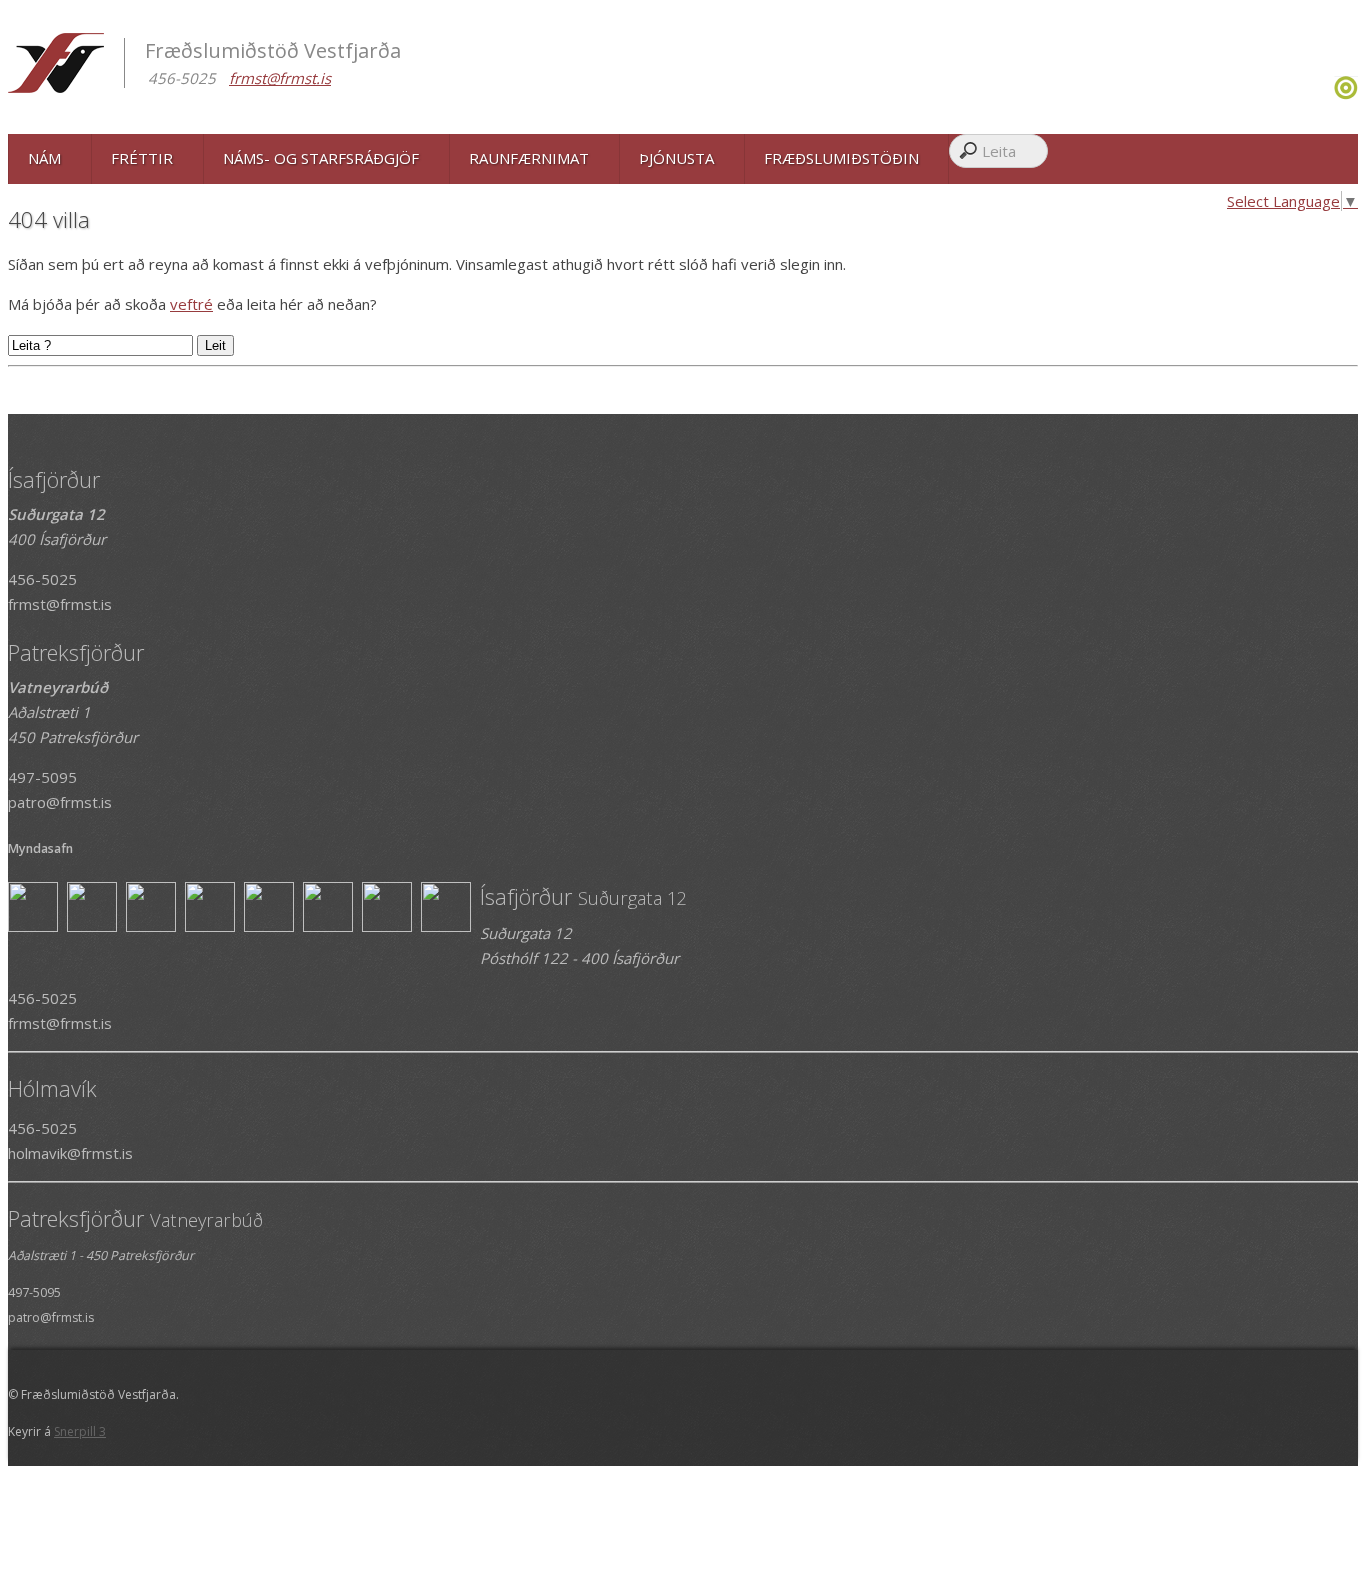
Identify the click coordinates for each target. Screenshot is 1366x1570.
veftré (191, 304)
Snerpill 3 (80, 1431)
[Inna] (1346, 94)
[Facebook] (1326, 94)
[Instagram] (1331, 94)
